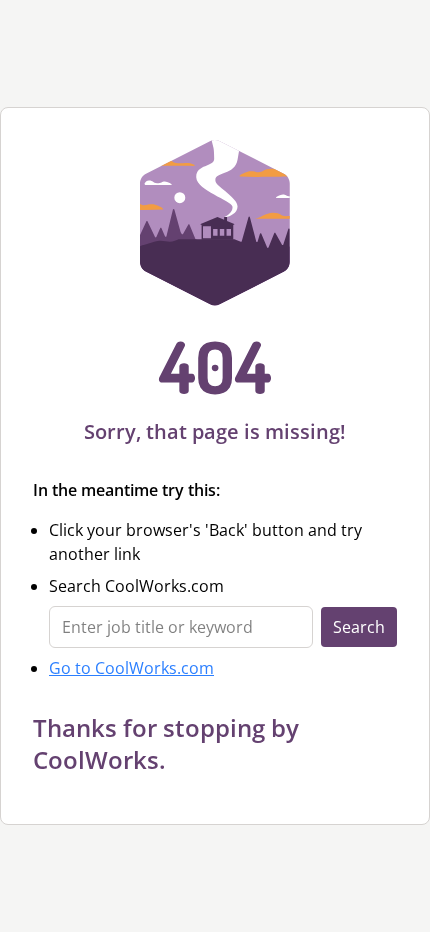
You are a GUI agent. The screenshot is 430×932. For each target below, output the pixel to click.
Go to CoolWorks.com (131, 668)
